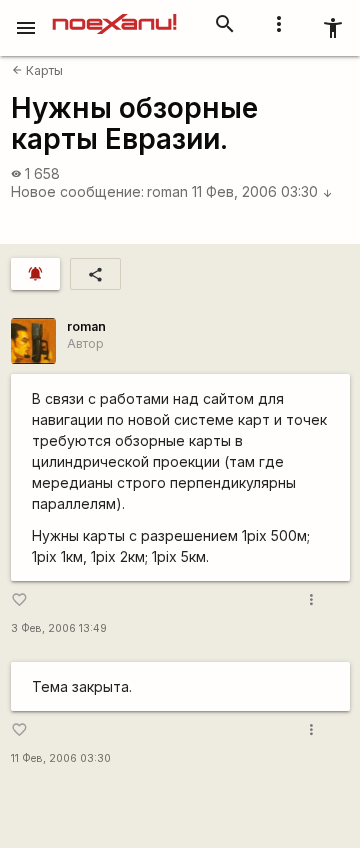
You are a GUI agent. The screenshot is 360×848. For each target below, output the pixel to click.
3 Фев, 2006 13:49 (59, 628)
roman (167, 191)
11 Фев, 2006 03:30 (262, 191)
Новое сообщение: (77, 191)
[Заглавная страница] (114, 14)
